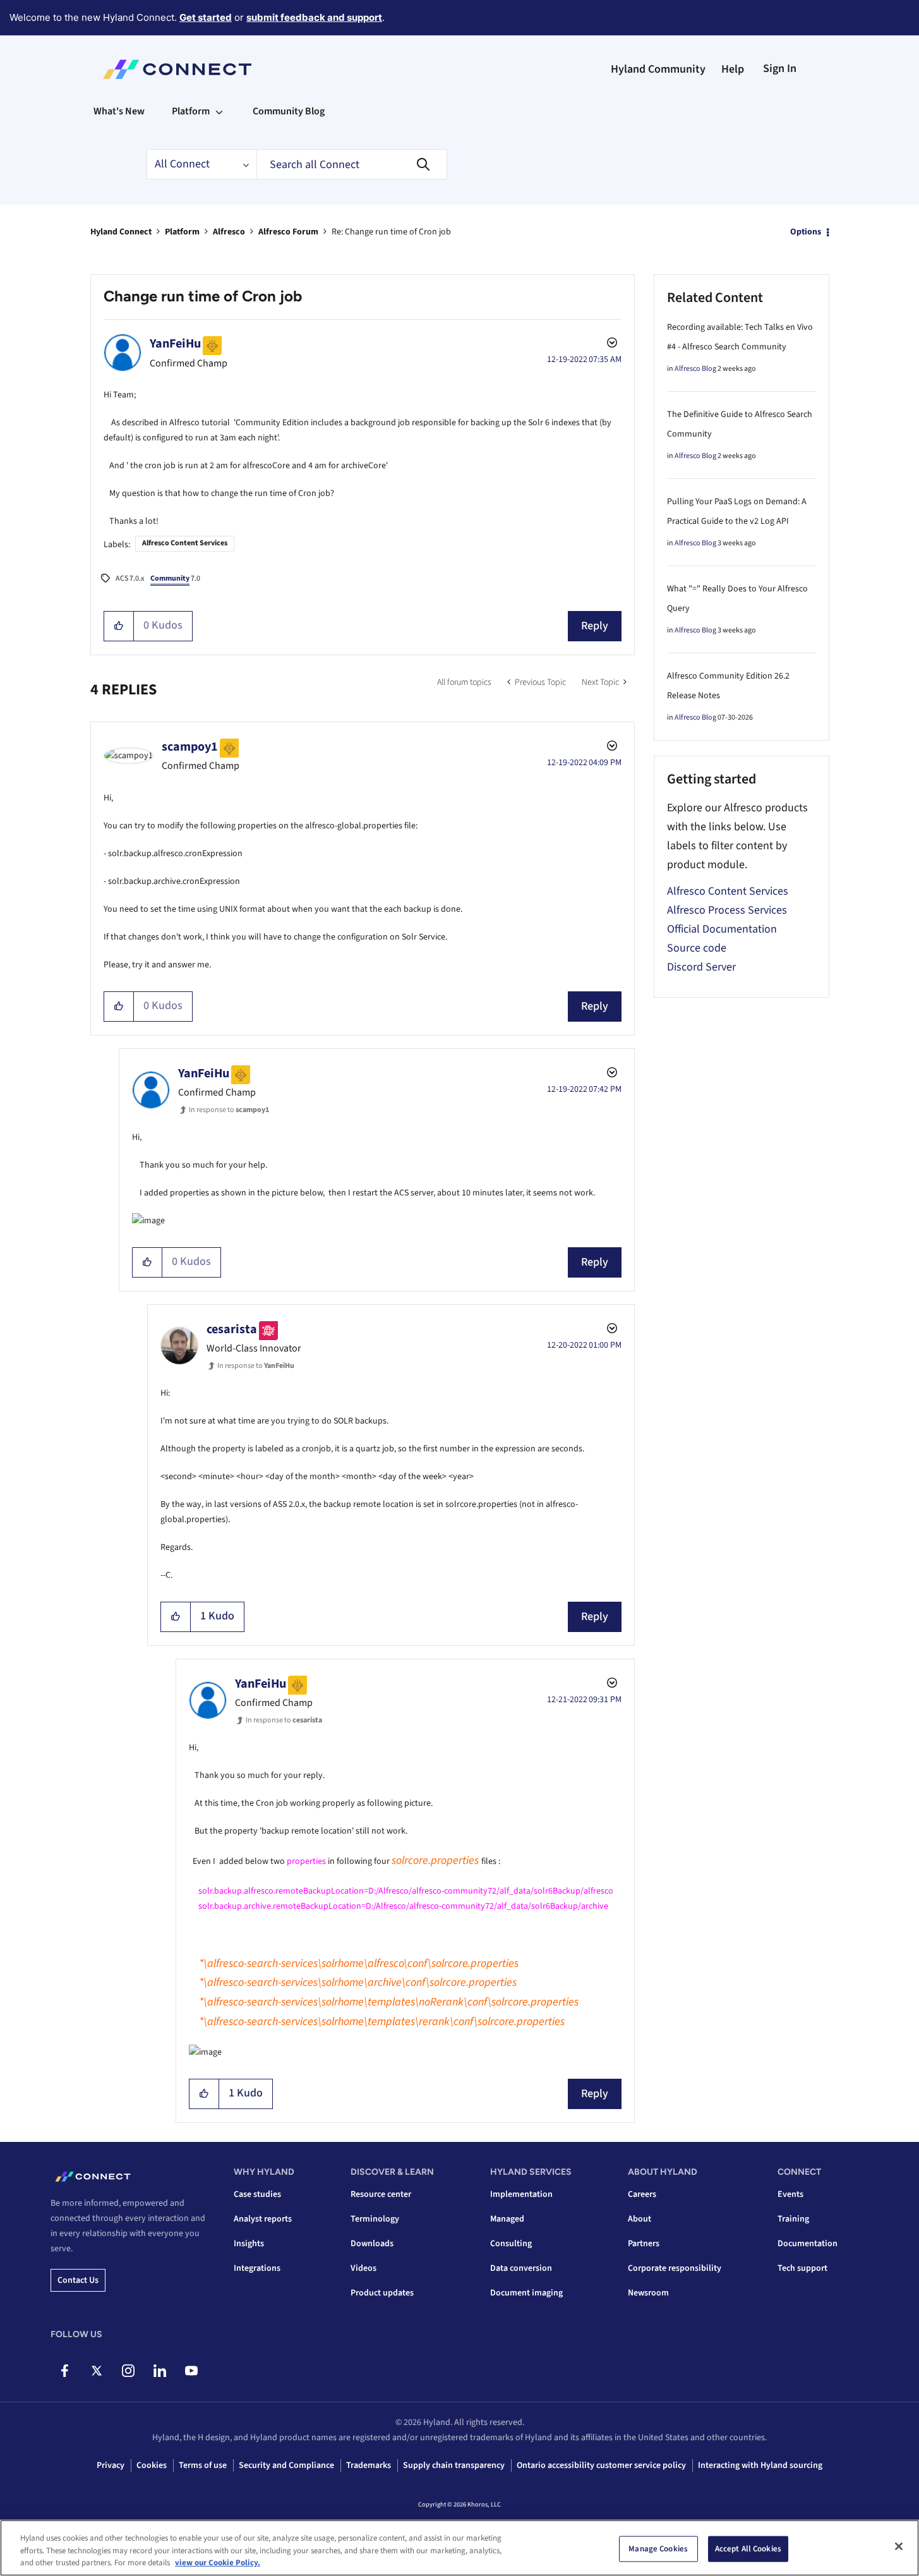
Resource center (381, 2194)
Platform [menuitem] (191, 111)
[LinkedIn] (159, 2371)
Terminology (375, 2219)
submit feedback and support (314, 17)
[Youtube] (191, 2371)
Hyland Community (658, 69)
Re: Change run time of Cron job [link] (391, 232)
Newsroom (648, 2293)
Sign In (780, 69)
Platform (182, 232)
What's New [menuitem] (119, 111)
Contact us (78, 2280)
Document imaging (526, 2293)
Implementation (521, 2194)
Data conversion (521, 2268)
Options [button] (806, 232)
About (640, 2219)
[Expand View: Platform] (219, 111)
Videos (363, 2268)
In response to (229, 1110)
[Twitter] (96, 2371)
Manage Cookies (658, 2548)
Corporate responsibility (675, 2268)
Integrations (257, 2268)
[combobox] (352, 164)
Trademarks (369, 2465)
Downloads (372, 2244)
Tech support (802, 2268)
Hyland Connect (121, 232)
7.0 (175, 578)
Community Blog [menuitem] (289, 111)
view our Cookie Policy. (218, 2563)
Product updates (382, 2293)
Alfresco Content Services (185, 543)
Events (790, 2194)
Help (733, 69)
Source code (697, 948)
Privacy (111, 2465)
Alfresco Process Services (727, 910)
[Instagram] (128, 2371)
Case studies (257, 2194)
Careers (642, 2194)
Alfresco (229, 232)
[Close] (899, 2546)
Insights (249, 2244)
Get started (206, 17)
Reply (595, 626)
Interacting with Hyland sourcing (760, 2465)
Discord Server (701, 967)
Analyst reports (263, 2219)
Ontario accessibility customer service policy (601, 2465)
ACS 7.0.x (130, 578)
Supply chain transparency (454, 2465)
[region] (459, 2548)
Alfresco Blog (695, 369)
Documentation (808, 2244)
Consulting (511, 2244)
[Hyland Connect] (177, 70)
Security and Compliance (286, 2465)
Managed (507, 2219)
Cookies (152, 2465)
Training (793, 2219)
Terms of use (203, 2465)
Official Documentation (722, 929)
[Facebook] (65, 2371)
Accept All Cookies (748, 2548)
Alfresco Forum (288, 232)
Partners (644, 2244)
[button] (119, 626)
